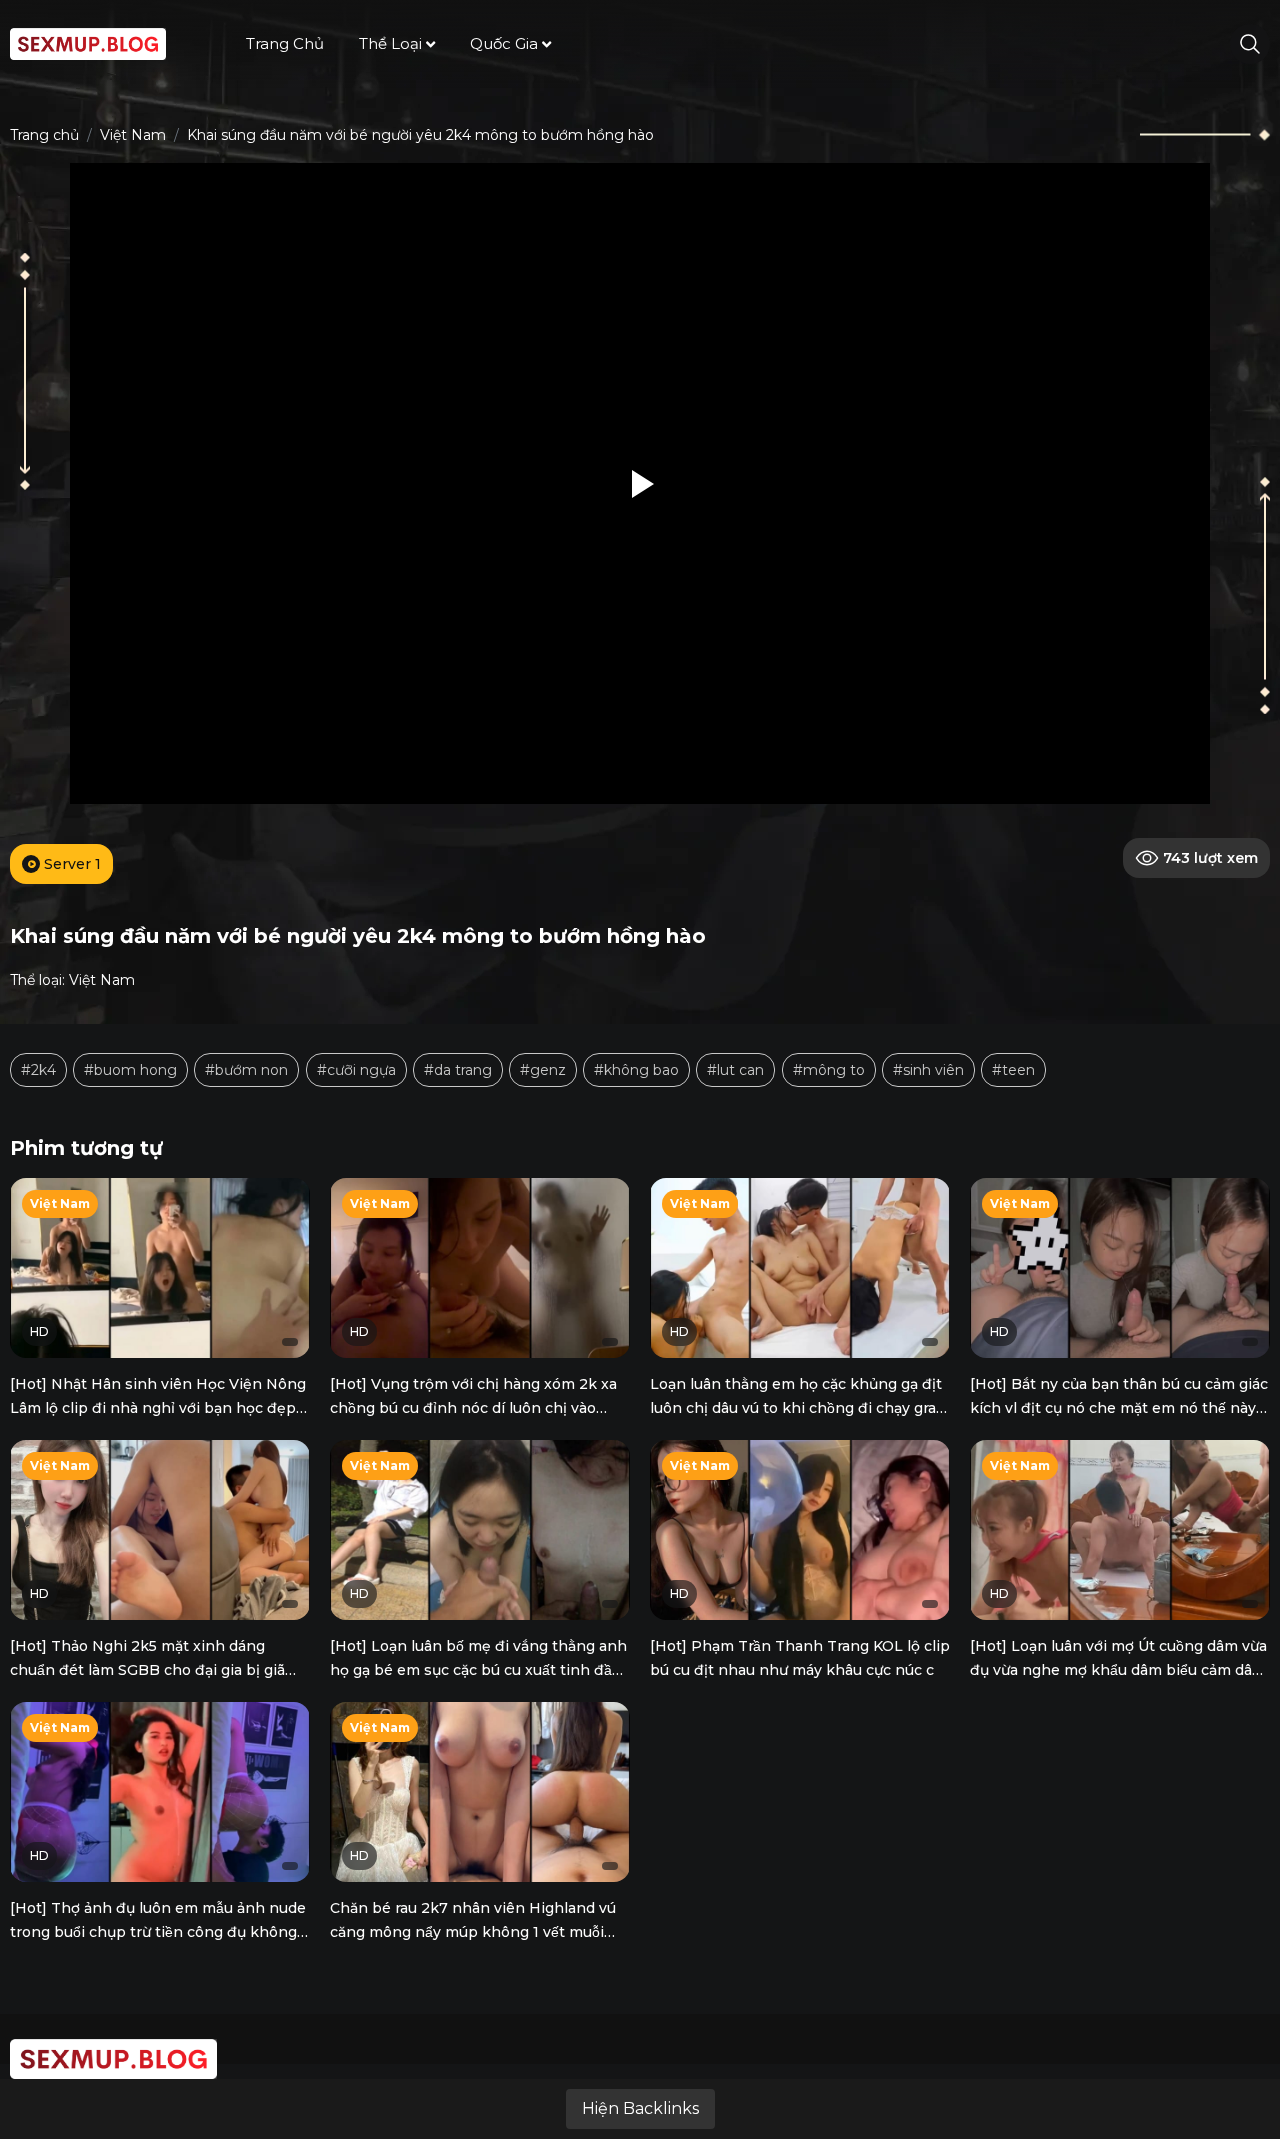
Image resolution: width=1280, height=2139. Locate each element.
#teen (1013, 1070)
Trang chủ (285, 43)
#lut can (735, 1070)
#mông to (829, 1070)
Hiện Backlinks (640, 2108)
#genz (543, 1070)
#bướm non (246, 1070)
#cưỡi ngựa (356, 1070)
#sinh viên (928, 1070)
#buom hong (130, 1070)
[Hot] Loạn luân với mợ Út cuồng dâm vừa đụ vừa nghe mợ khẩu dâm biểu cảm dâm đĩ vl (1118, 1670)
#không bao (636, 1070)
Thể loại (390, 43)
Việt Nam (133, 135)
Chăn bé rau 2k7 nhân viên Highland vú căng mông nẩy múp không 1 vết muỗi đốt (473, 1932)
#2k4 (38, 1070)
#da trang (458, 1070)
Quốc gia (504, 43)
